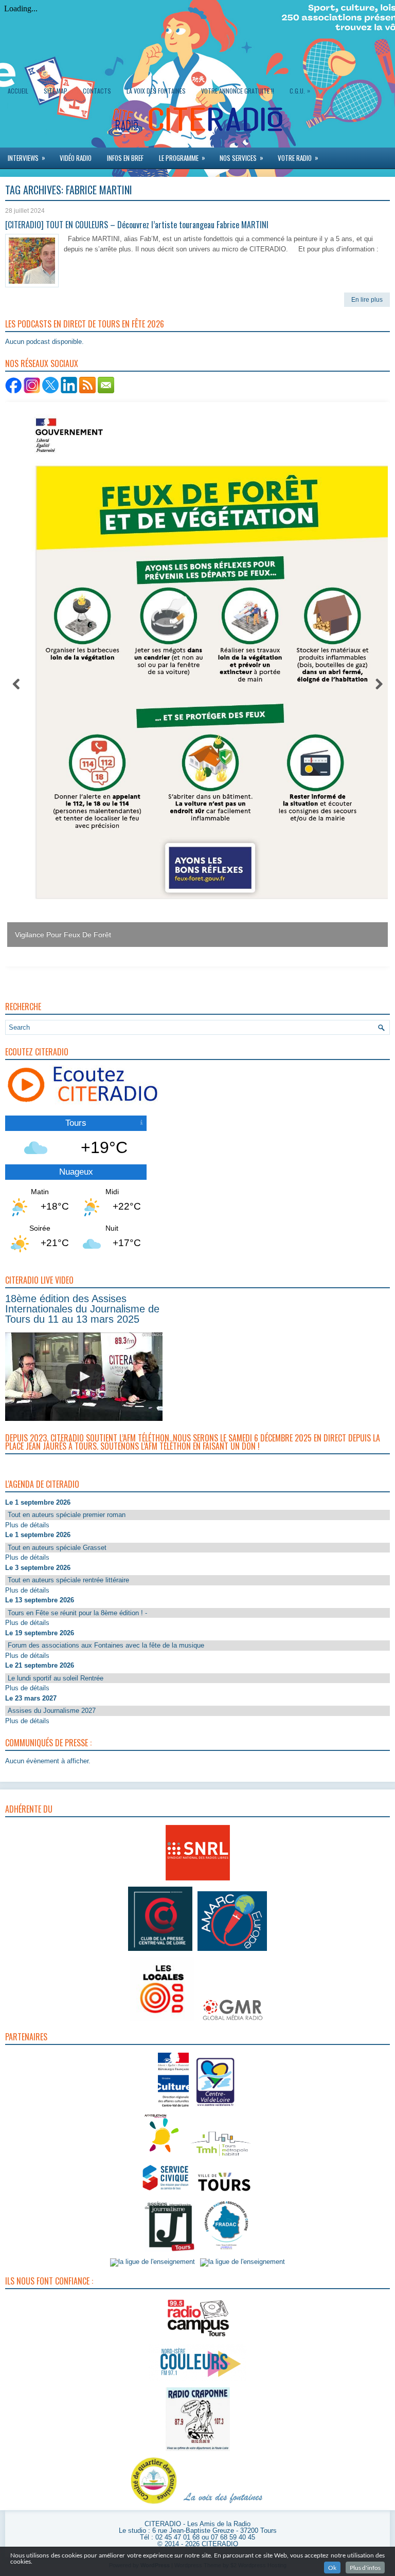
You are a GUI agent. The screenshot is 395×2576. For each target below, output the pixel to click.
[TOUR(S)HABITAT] (221, 2157)
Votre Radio (298, 158)
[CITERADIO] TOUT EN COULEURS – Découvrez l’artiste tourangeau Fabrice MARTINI (137, 225)
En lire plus (367, 300)
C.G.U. (300, 90)
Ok (332, 2568)
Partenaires (26, 2037)
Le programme (182, 158)
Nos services (241, 158)
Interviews (26, 158)
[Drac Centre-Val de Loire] (173, 2108)
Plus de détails (27, 1525)
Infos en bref (125, 158)
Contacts (97, 91)
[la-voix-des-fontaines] (223, 2504)
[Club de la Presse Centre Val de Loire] (160, 1951)
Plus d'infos (365, 2568)
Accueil (18, 91)
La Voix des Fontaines (156, 91)
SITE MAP (56, 91)
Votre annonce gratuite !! (238, 91)
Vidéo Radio (76, 158)
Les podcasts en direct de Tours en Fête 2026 (85, 324)
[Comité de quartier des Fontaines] (154, 2504)
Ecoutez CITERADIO (37, 1052)
